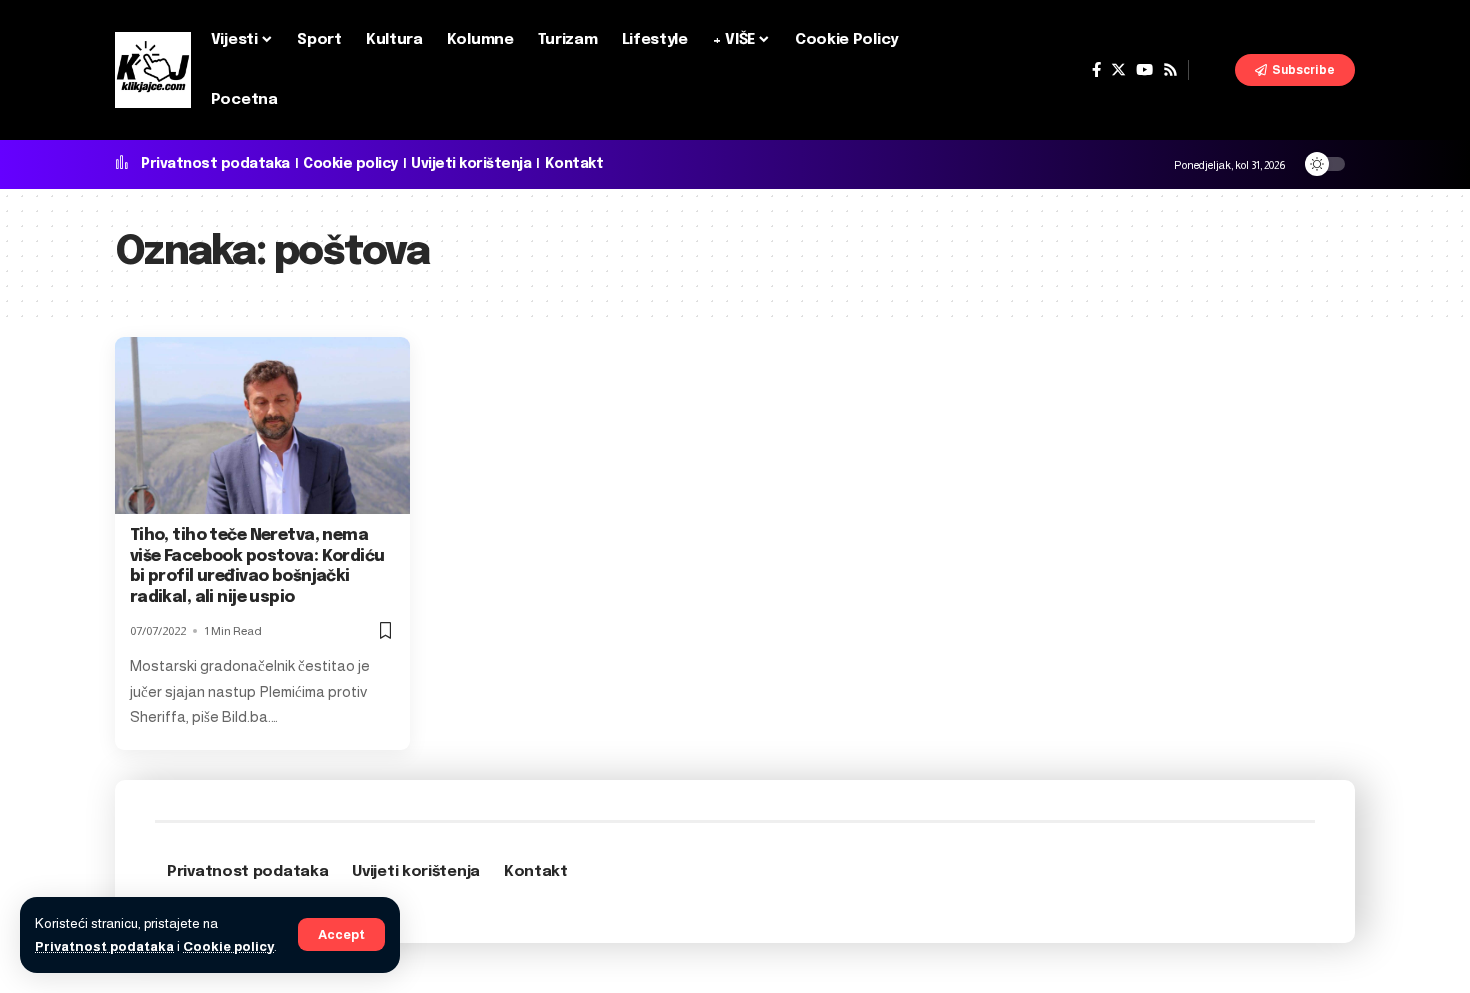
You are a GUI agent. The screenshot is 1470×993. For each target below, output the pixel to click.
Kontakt (574, 164)
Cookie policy (228, 946)
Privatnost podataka (104, 946)
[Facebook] (1096, 70)
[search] (1212, 70)
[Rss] (1170, 70)
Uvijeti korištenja (471, 164)
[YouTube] (1144, 70)
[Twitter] (1118, 70)
